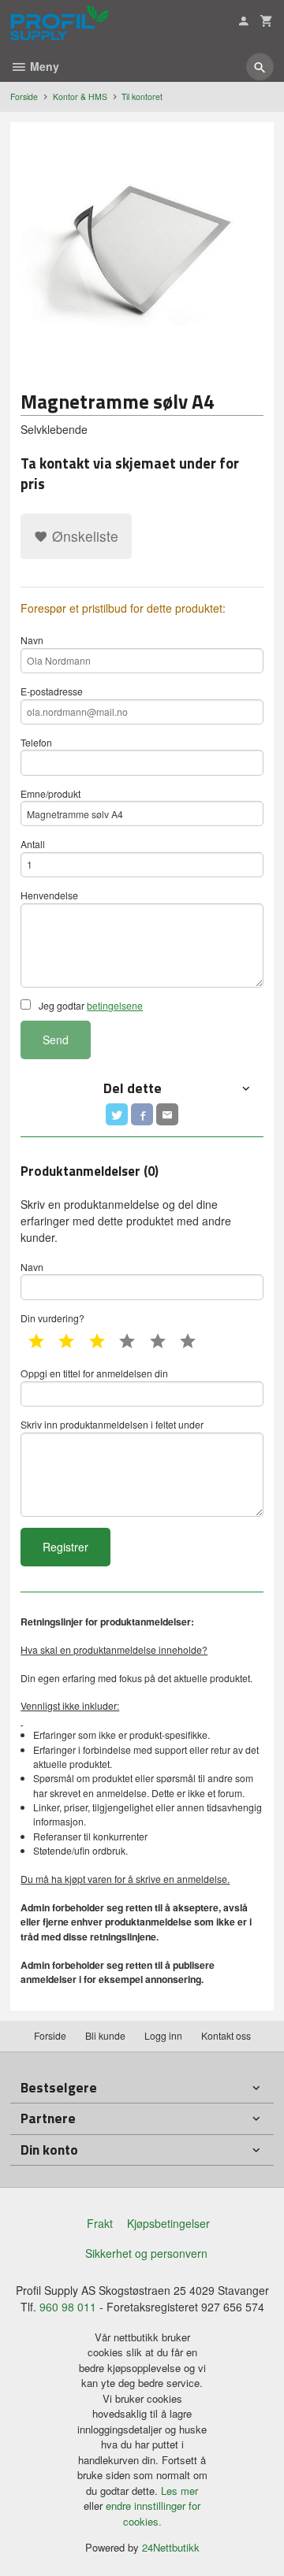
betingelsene (115, 1005)
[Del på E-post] (167, 1114)
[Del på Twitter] (117, 1114)
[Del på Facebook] (142, 1114)
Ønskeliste (83, 536)
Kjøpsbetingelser (168, 2223)
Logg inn (163, 2035)
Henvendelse (49, 895)
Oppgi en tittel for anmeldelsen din (94, 1373)
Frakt (100, 2223)
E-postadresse (52, 691)
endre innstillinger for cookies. (153, 2513)
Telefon (36, 742)
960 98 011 (68, 2307)
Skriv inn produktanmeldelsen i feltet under (112, 1424)
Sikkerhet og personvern (146, 2253)
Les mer (179, 2491)
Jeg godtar (90, 1005)
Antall (33, 844)
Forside (24, 96)
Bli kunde (105, 2035)
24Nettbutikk (171, 2547)
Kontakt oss (226, 2035)
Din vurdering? (52, 1318)
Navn (32, 640)
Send (56, 1040)
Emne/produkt (50, 793)
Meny (43, 66)
